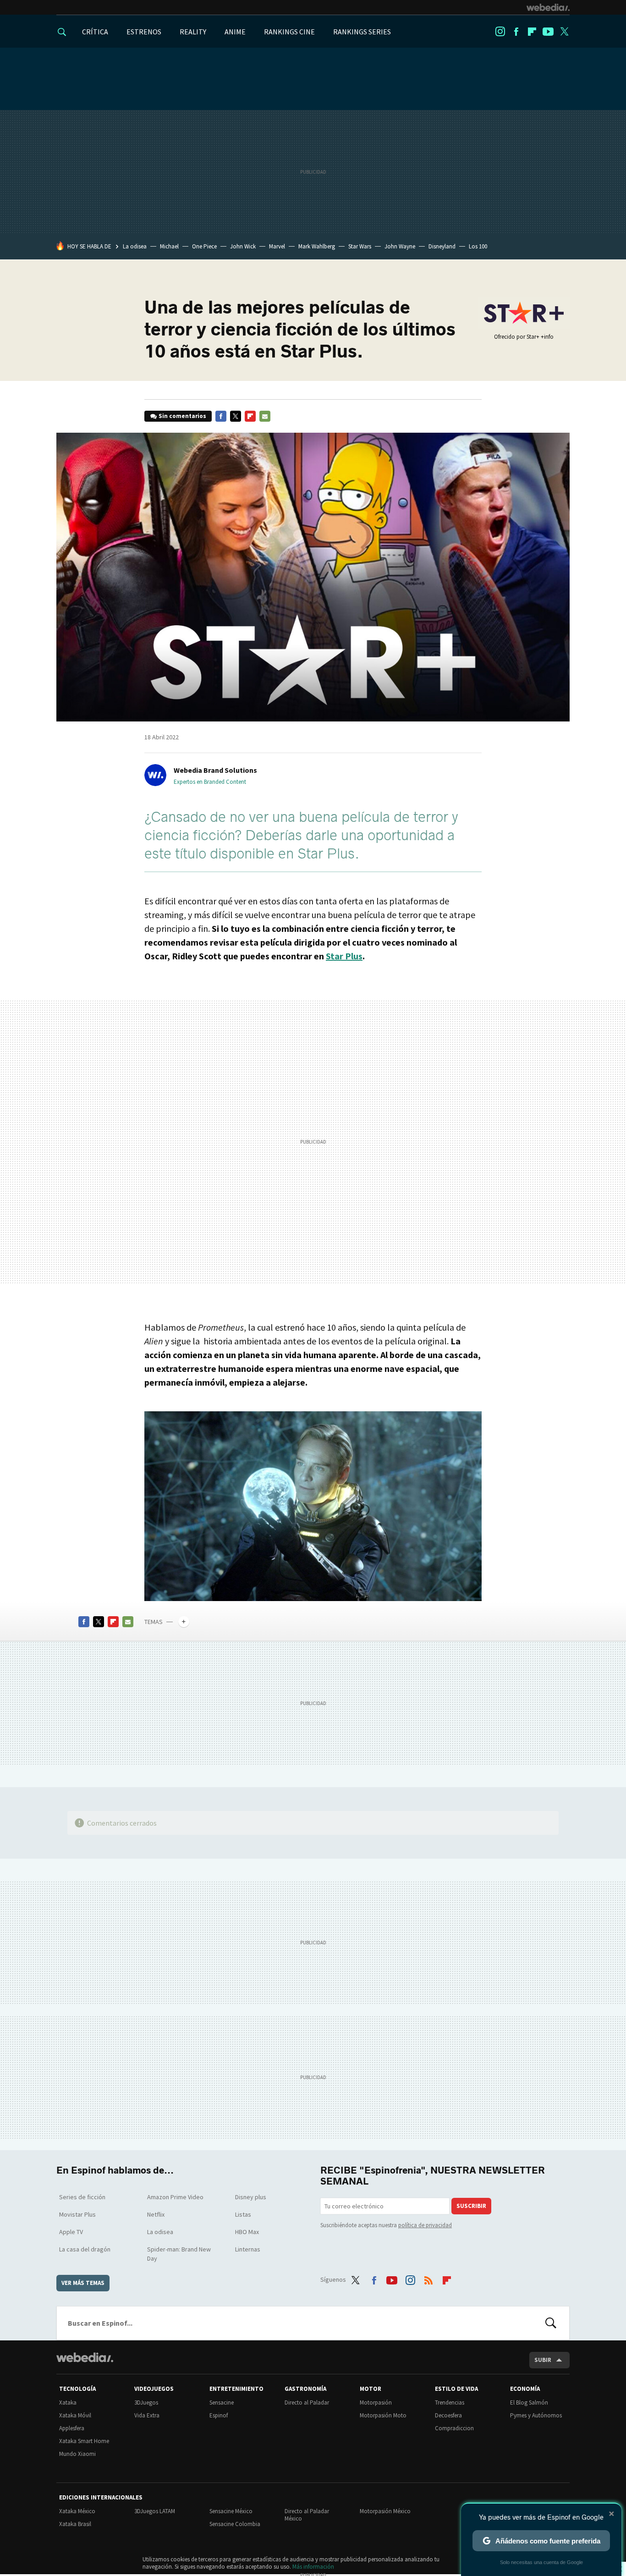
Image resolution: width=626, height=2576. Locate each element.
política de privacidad (425, 2225)
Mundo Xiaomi (77, 2454)
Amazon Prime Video (175, 2197)
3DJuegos (146, 2403)
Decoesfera (448, 2415)
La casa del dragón (85, 2249)
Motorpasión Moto (383, 2415)
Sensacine (222, 2403)
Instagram (500, 32)
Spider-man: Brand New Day (179, 2254)
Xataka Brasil (75, 2524)
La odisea (135, 246)
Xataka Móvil (75, 2415)
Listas (243, 2214)
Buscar (551, 2323)
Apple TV (71, 2232)
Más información (313, 2567)
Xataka (68, 2403)
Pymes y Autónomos (536, 2415)
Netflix (156, 2214)
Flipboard (532, 32)
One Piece (204, 246)
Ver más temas (83, 2283)
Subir (543, 2360)
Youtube (548, 32)
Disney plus (251, 2197)
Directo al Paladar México (307, 2515)
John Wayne (400, 246)
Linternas (248, 2249)
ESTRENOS (144, 32)
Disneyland (442, 246)
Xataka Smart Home (84, 2441)
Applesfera (72, 2428)
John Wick (243, 246)
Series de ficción (82, 2197)
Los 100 (478, 246)
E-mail (265, 416)
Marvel (277, 246)
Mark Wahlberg (317, 246)
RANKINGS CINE (289, 32)
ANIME (235, 32)
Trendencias (450, 2403)
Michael (169, 246)
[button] (214, 770)
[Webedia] (548, 7)
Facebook (516, 32)
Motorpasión (376, 2403)
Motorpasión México (385, 2511)
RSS (428, 2278)
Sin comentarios (182, 416)
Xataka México (77, 2511)
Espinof (219, 2415)
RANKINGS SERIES (362, 32)
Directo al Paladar (307, 2403)
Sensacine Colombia (235, 2524)
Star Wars (360, 246)
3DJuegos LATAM (155, 2511)
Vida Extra (147, 2415)
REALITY (193, 32)
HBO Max (247, 2232)
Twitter (564, 32)
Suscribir (471, 2206)
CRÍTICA (95, 32)
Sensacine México (231, 2511)
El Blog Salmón (529, 2403)
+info (547, 337)
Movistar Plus (77, 2214)
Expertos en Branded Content (210, 782)
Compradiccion (454, 2428)
